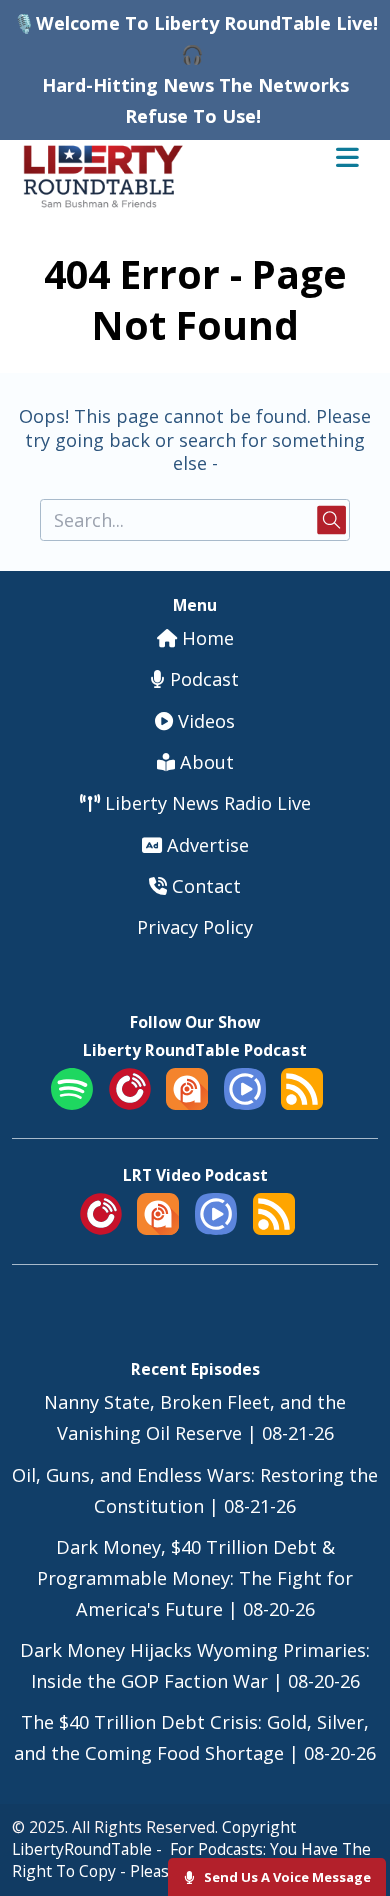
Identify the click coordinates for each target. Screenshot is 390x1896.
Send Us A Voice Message (286, 1877)
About (204, 762)
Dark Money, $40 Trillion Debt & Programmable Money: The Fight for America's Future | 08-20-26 (195, 1578)
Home (205, 638)
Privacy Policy (195, 927)
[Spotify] (72, 1103)
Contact (204, 886)
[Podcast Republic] (245, 1103)
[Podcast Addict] (187, 1103)
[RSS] (302, 1103)
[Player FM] (130, 1103)
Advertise (205, 845)
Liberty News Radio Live (205, 803)
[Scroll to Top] (351, 1817)
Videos (204, 721)
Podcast (202, 679)
